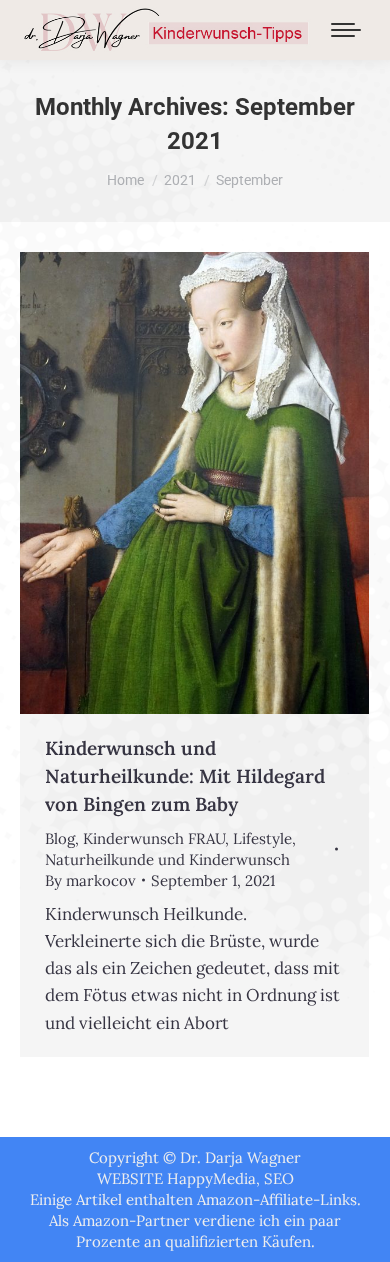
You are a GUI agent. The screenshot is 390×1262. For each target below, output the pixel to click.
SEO (279, 1178)
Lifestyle (262, 838)
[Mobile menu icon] (346, 30)
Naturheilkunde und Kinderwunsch (167, 859)
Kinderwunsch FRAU (154, 838)
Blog (60, 838)
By (90, 880)
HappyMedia (211, 1178)
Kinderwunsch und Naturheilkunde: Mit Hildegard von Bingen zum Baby (185, 776)
